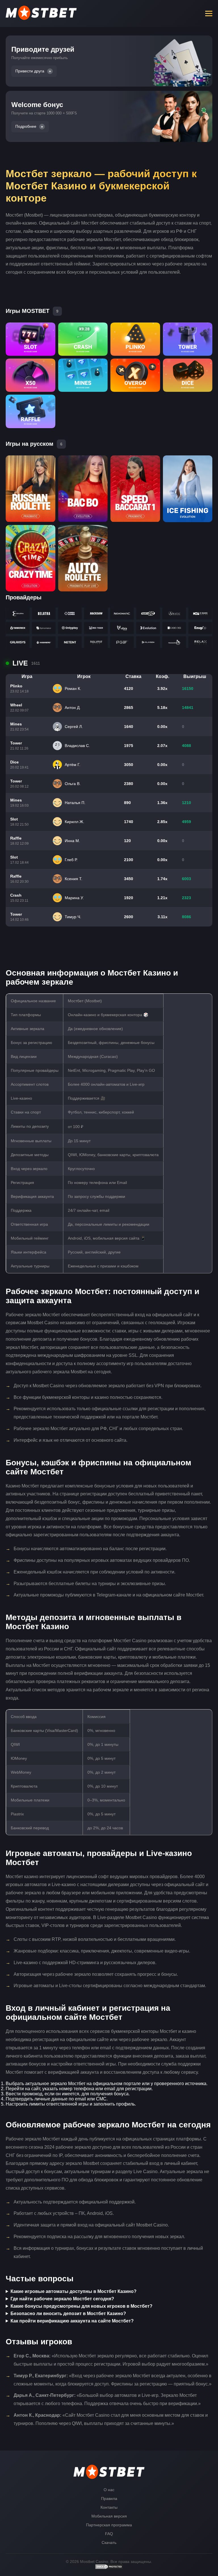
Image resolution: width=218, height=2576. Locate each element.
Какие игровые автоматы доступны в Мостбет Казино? (74, 2291)
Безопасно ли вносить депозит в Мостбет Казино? (68, 2314)
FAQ (109, 2534)
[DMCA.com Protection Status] (109, 2568)
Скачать (109, 2542)
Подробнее (26, 126)
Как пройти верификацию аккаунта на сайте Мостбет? (72, 2321)
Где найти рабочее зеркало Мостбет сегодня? (62, 2299)
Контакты (109, 2507)
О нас (109, 2490)
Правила (109, 2498)
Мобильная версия (109, 2516)
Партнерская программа (109, 2525)
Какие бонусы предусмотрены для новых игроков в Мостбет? (81, 2306)
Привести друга (30, 71)
